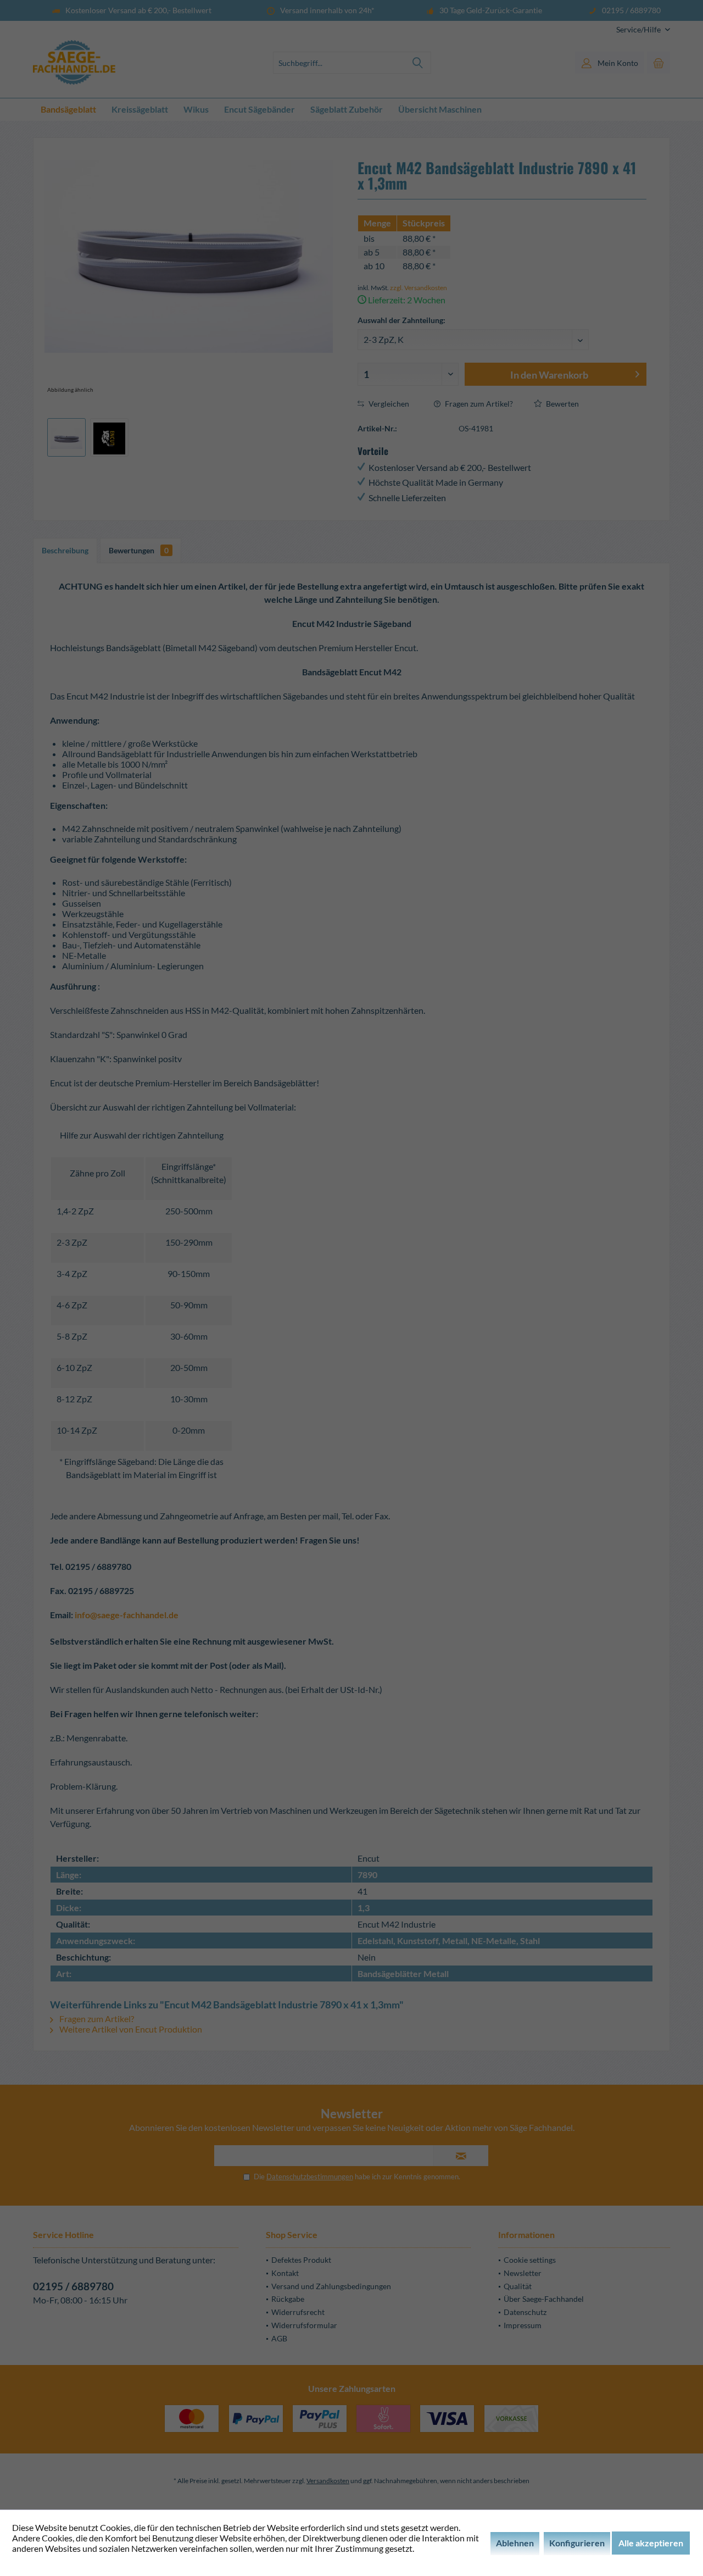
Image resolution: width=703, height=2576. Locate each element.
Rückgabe (288, 2299)
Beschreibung (65, 550)
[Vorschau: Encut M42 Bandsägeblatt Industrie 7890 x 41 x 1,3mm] (66, 437)
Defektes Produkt (301, 2260)
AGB (279, 2338)
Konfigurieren (577, 2543)
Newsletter (523, 2273)
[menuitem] (639, 29)
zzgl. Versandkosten (419, 288)
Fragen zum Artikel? (478, 404)
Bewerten (562, 404)
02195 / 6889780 (73, 2286)
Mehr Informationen (51, 2559)
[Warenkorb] (659, 63)
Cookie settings (530, 2260)
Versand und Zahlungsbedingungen (331, 2286)
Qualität (518, 2286)
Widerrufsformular (304, 2325)
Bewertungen (139, 550)
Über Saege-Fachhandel (544, 2299)
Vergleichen (388, 404)
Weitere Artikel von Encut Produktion (130, 2029)
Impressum (523, 2325)
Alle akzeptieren (651, 2543)
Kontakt (285, 2273)
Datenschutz (525, 2312)
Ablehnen (515, 2543)
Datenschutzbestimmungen (310, 2177)
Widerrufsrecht (298, 2312)
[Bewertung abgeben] (502, 208)
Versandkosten (328, 2481)
